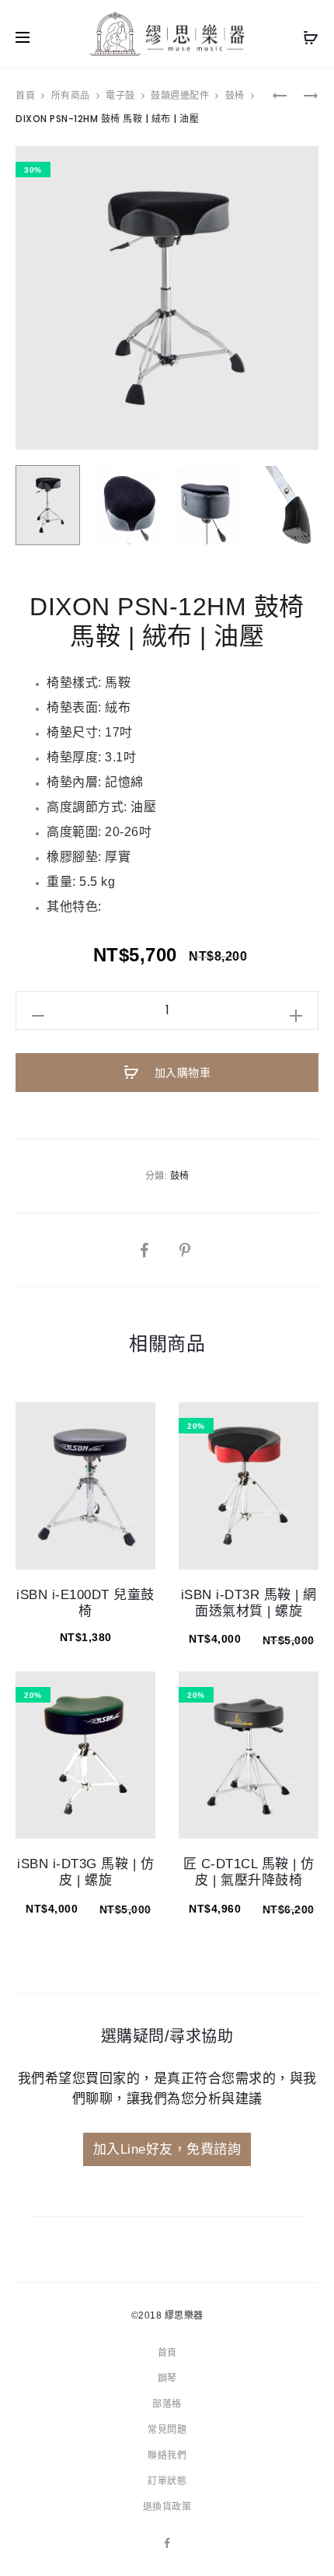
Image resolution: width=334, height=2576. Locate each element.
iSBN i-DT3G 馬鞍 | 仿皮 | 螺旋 (85, 1872)
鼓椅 (235, 95)
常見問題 (167, 2430)
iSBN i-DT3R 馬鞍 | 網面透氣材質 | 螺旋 (249, 1603)
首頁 (25, 95)
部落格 (167, 2404)
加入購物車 (181, 1073)
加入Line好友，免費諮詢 (167, 2149)
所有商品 (71, 95)
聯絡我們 (167, 2455)
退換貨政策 (167, 2507)
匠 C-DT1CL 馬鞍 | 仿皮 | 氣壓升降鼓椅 (249, 1872)
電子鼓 (120, 95)
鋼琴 (167, 2378)
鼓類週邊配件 (180, 95)
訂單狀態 (167, 2481)
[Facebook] (167, 2543)
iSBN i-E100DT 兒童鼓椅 (85, 1603)
